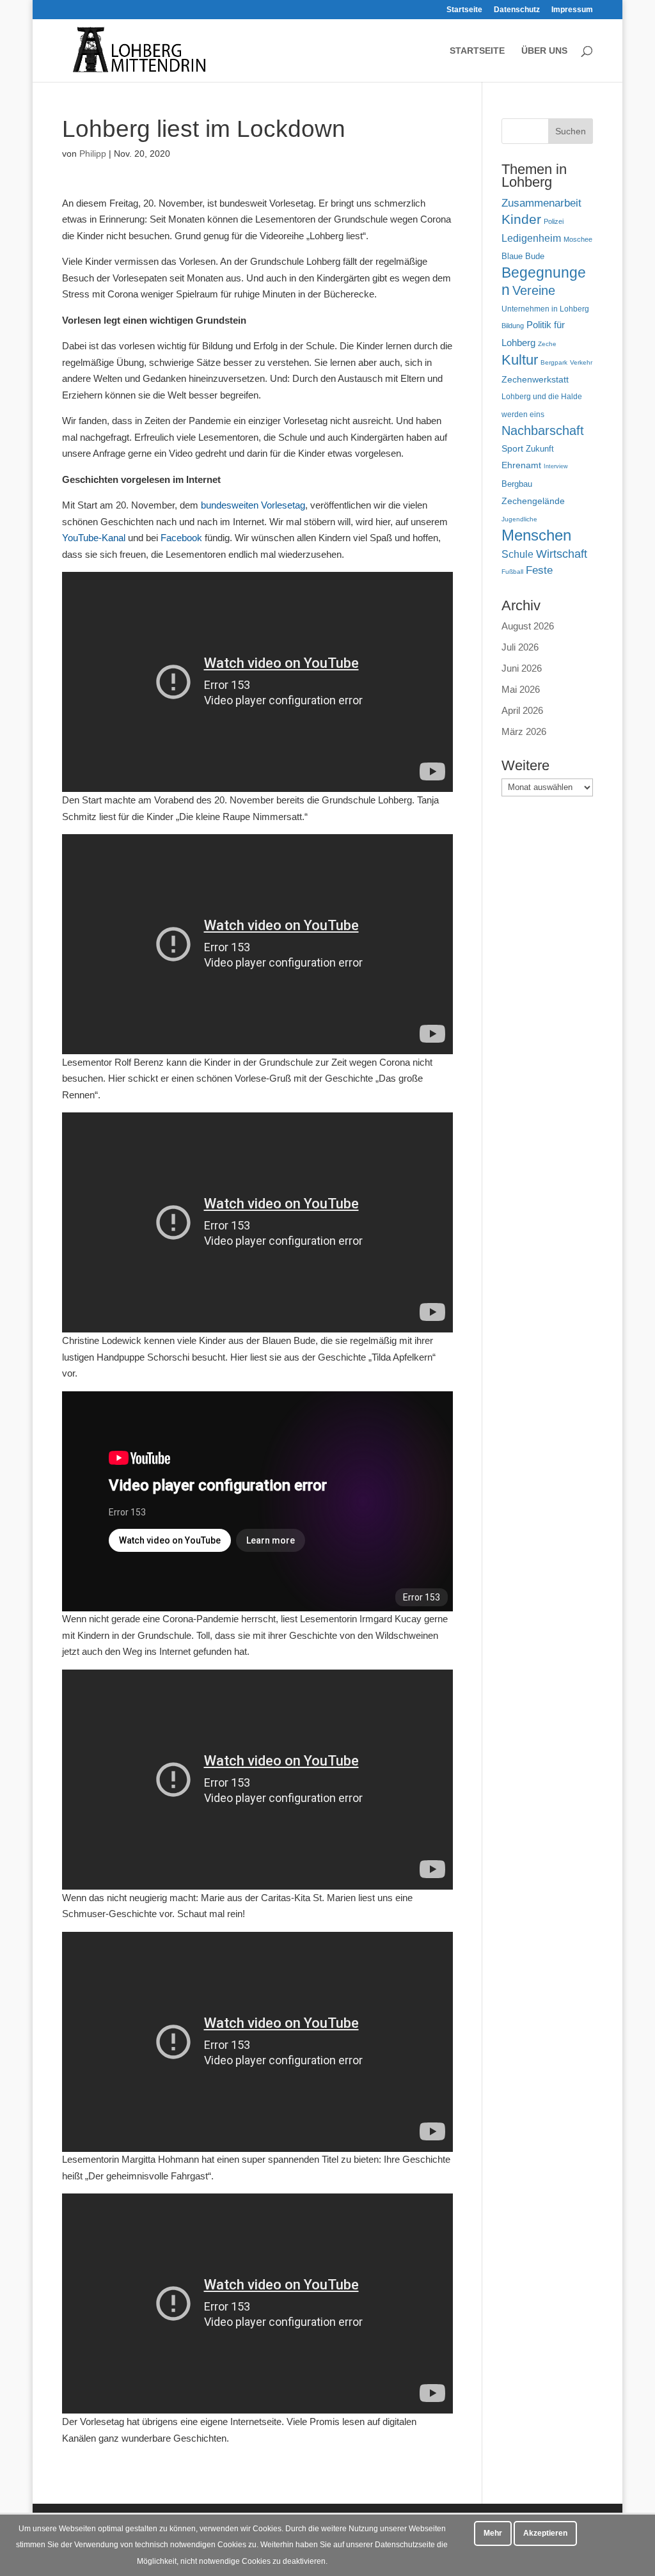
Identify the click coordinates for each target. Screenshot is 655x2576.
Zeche (547, 344)
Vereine (534, 290)
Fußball (512, 572)
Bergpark (554, 362)
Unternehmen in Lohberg (545, 309)
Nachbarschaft (543, 431)
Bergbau (517, 484)
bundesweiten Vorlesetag (253, 505)
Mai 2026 (521, 689)
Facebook (181, 538)
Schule (517, 554)
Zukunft (540, 449)
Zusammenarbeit (541, 203)
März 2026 (524, 731)
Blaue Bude (523, 256)
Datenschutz (517, 10)
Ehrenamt (521, 465)
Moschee (578, 239)
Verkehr (581, 362)
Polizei (554, 221)
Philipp (93, 154)
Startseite (464, 10)
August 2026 (528, 626)
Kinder (521, 219)
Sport (512, 449)
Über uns (544, 51)
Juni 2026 (522, 668)
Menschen (536, 535)
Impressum (572, 10)
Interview (556, 466)
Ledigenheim (531, 238)
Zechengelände (533, 501)
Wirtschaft (562, 554)
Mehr (493, 2533)
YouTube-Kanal (94, 538)
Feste (539, 570)
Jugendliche (519, 519)
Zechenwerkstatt (535, 379)
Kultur (520, 360)
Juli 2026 (520, 647)
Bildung (513, 326)
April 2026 (522, 710)
